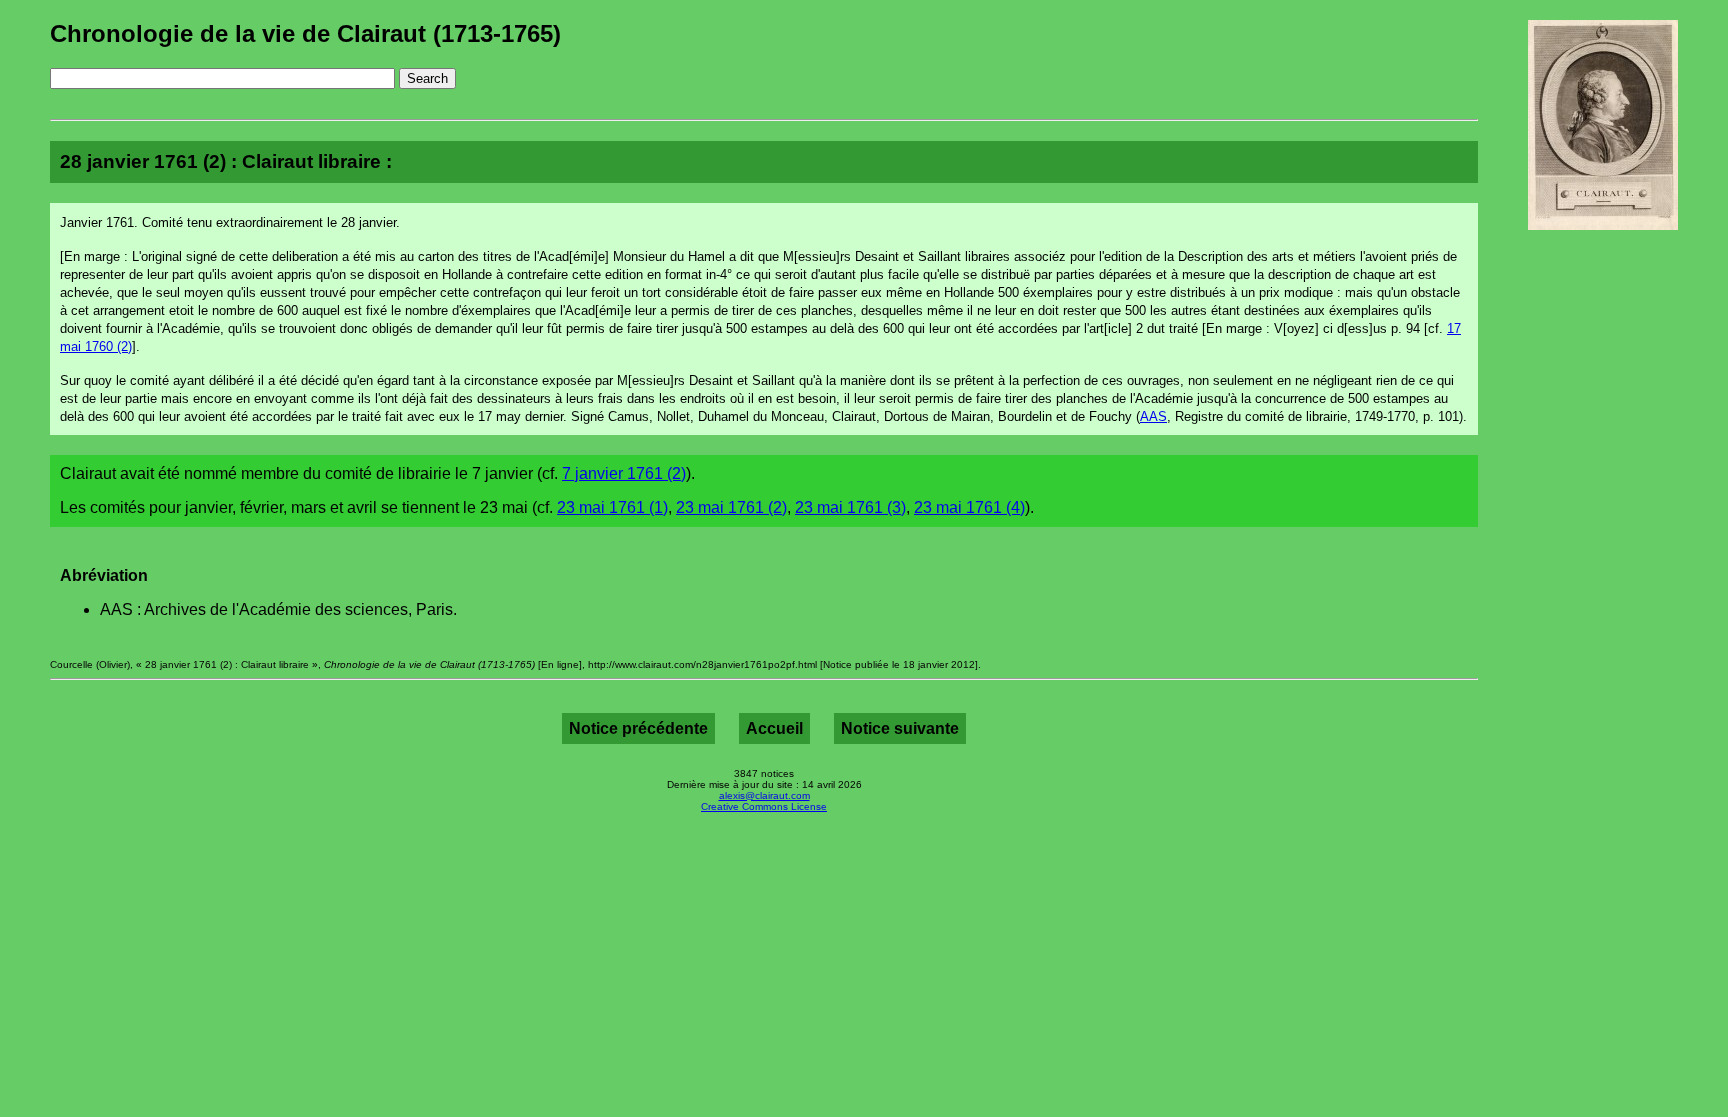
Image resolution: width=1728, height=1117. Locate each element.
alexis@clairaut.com (764, 795)
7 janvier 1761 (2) (624, 473)
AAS (1153, 416)
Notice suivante (900, 728)
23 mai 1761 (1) (612, 507)
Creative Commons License (764, 806)
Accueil (774, 728)
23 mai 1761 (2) (731, 507)
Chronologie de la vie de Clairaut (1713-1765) (305, 33)
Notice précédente (638, 728)
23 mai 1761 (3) (850, 507)
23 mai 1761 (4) (969, 507)
